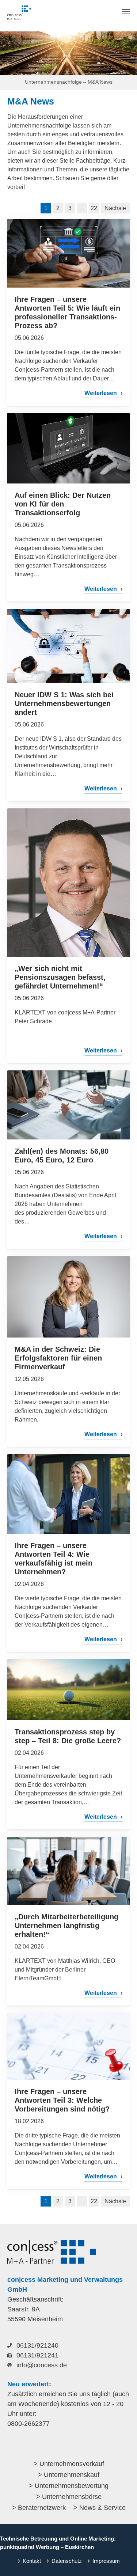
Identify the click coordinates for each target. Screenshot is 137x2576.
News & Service (102, 2508)
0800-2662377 (28, 2424)
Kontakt (32, 2561)
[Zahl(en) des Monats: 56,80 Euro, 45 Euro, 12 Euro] (68, 1105)
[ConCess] (19, 13)
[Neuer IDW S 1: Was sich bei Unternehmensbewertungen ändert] (68, 646)
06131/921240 (37, 2345)
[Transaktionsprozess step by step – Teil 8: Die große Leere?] (68, 1690)
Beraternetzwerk (42, 2508)
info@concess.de (42, 2365)
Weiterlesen (101, 393)
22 (94, 208)
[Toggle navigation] (126, 12)
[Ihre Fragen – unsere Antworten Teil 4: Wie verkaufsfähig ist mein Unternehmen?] (68, 1494)
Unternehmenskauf (72, 2475)
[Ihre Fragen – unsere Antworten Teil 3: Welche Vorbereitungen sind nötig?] (68, 2046)
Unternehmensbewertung (72, 2486)
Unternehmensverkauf (72, 2464)
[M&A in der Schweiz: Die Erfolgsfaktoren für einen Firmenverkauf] (68, 1297)
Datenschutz (67, 2561)
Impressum (106, 2561)
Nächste (115, 208)
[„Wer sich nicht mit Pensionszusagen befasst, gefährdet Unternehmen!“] (68, 883)
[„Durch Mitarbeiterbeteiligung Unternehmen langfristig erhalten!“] (68, 1871)
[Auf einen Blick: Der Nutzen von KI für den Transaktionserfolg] (68, 448)
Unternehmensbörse (72, 2497)
